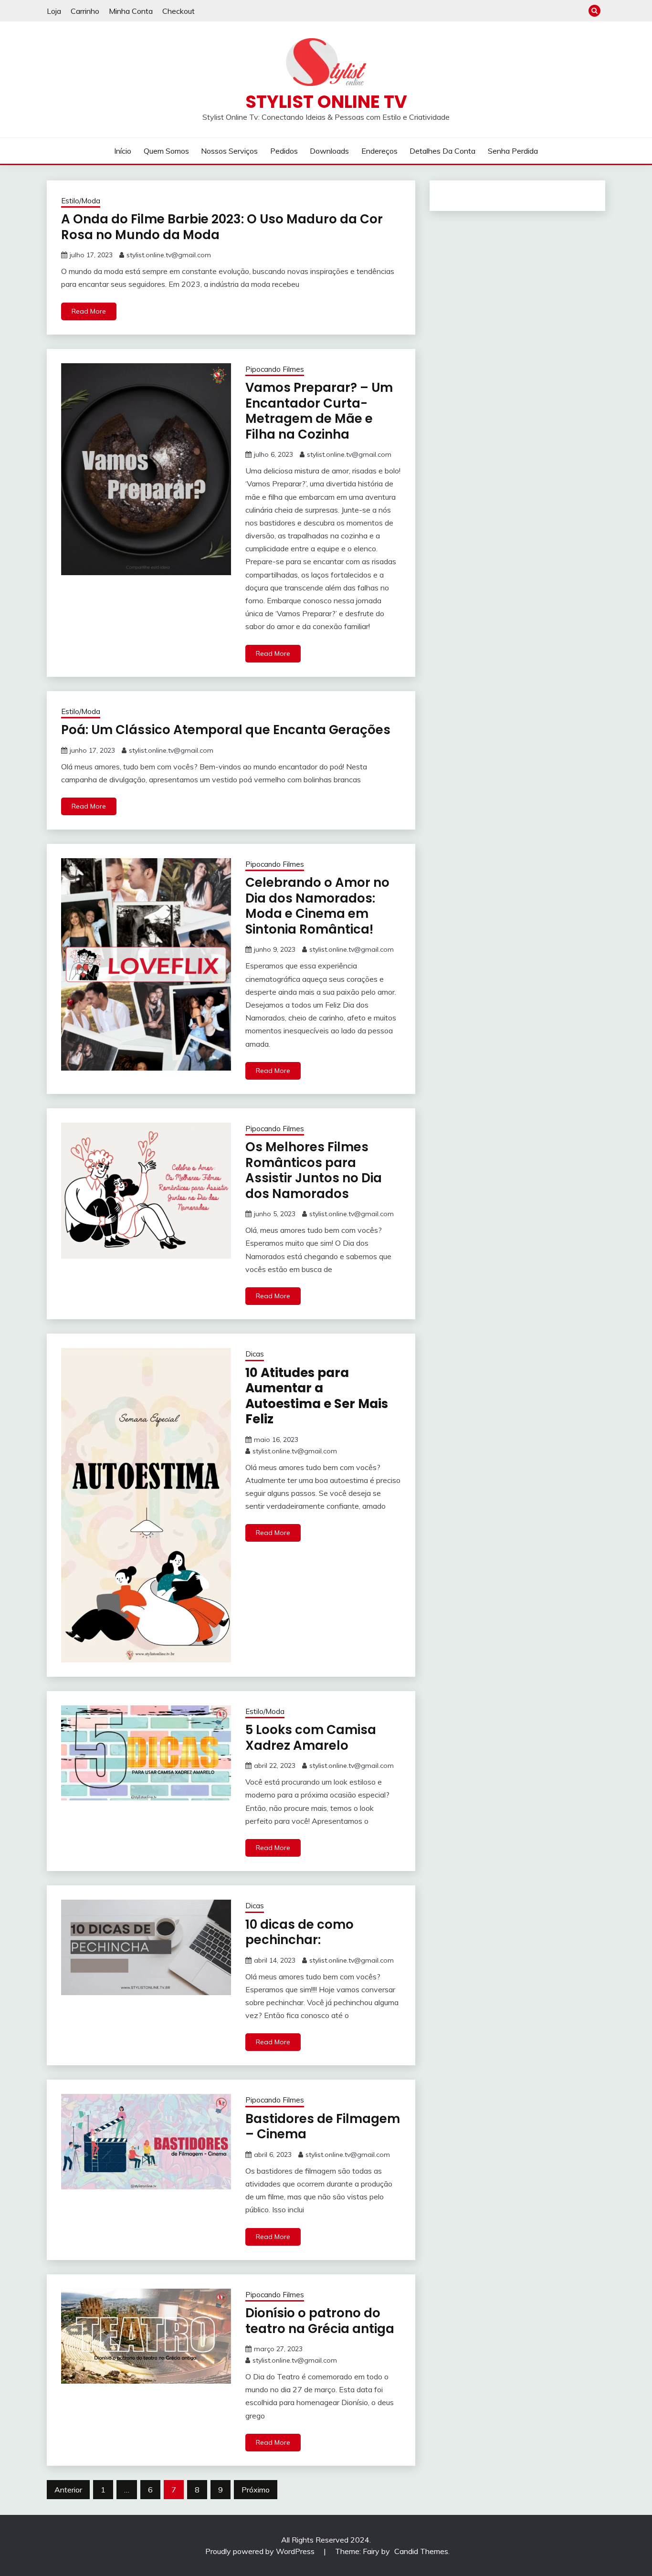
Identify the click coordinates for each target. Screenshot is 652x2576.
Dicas (255, 1354)
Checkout (179, 11)
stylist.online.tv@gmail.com (169, 255)
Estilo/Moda (81, 201)
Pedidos (284, 151)
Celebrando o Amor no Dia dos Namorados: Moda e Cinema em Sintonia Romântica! (317, 906)
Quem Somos (166, 151)
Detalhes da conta (442, 151)
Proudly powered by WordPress (261, 2551)
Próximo (256, 2490)
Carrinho (85, 11)
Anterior (68, 2490)
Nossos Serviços (229, 151)
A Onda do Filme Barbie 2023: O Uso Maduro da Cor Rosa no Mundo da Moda (222, 227)
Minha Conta (131, 11)
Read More (89, 311)
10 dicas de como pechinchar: (300, 1932)
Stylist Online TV (326, 102)
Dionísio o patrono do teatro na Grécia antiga (320, 2321)
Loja (54, 11)
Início (123, 151)
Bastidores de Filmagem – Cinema (323, 2127)
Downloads (329, 151)
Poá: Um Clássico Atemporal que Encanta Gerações (226, 730)
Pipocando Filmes (275, 369)
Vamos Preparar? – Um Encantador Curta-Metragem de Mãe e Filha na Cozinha (319, 411)
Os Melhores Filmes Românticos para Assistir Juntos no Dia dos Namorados (314, 1170)
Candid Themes (421, 2551)
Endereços (379, 151)
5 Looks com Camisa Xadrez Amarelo (311, 1738)
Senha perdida (513, 151)
